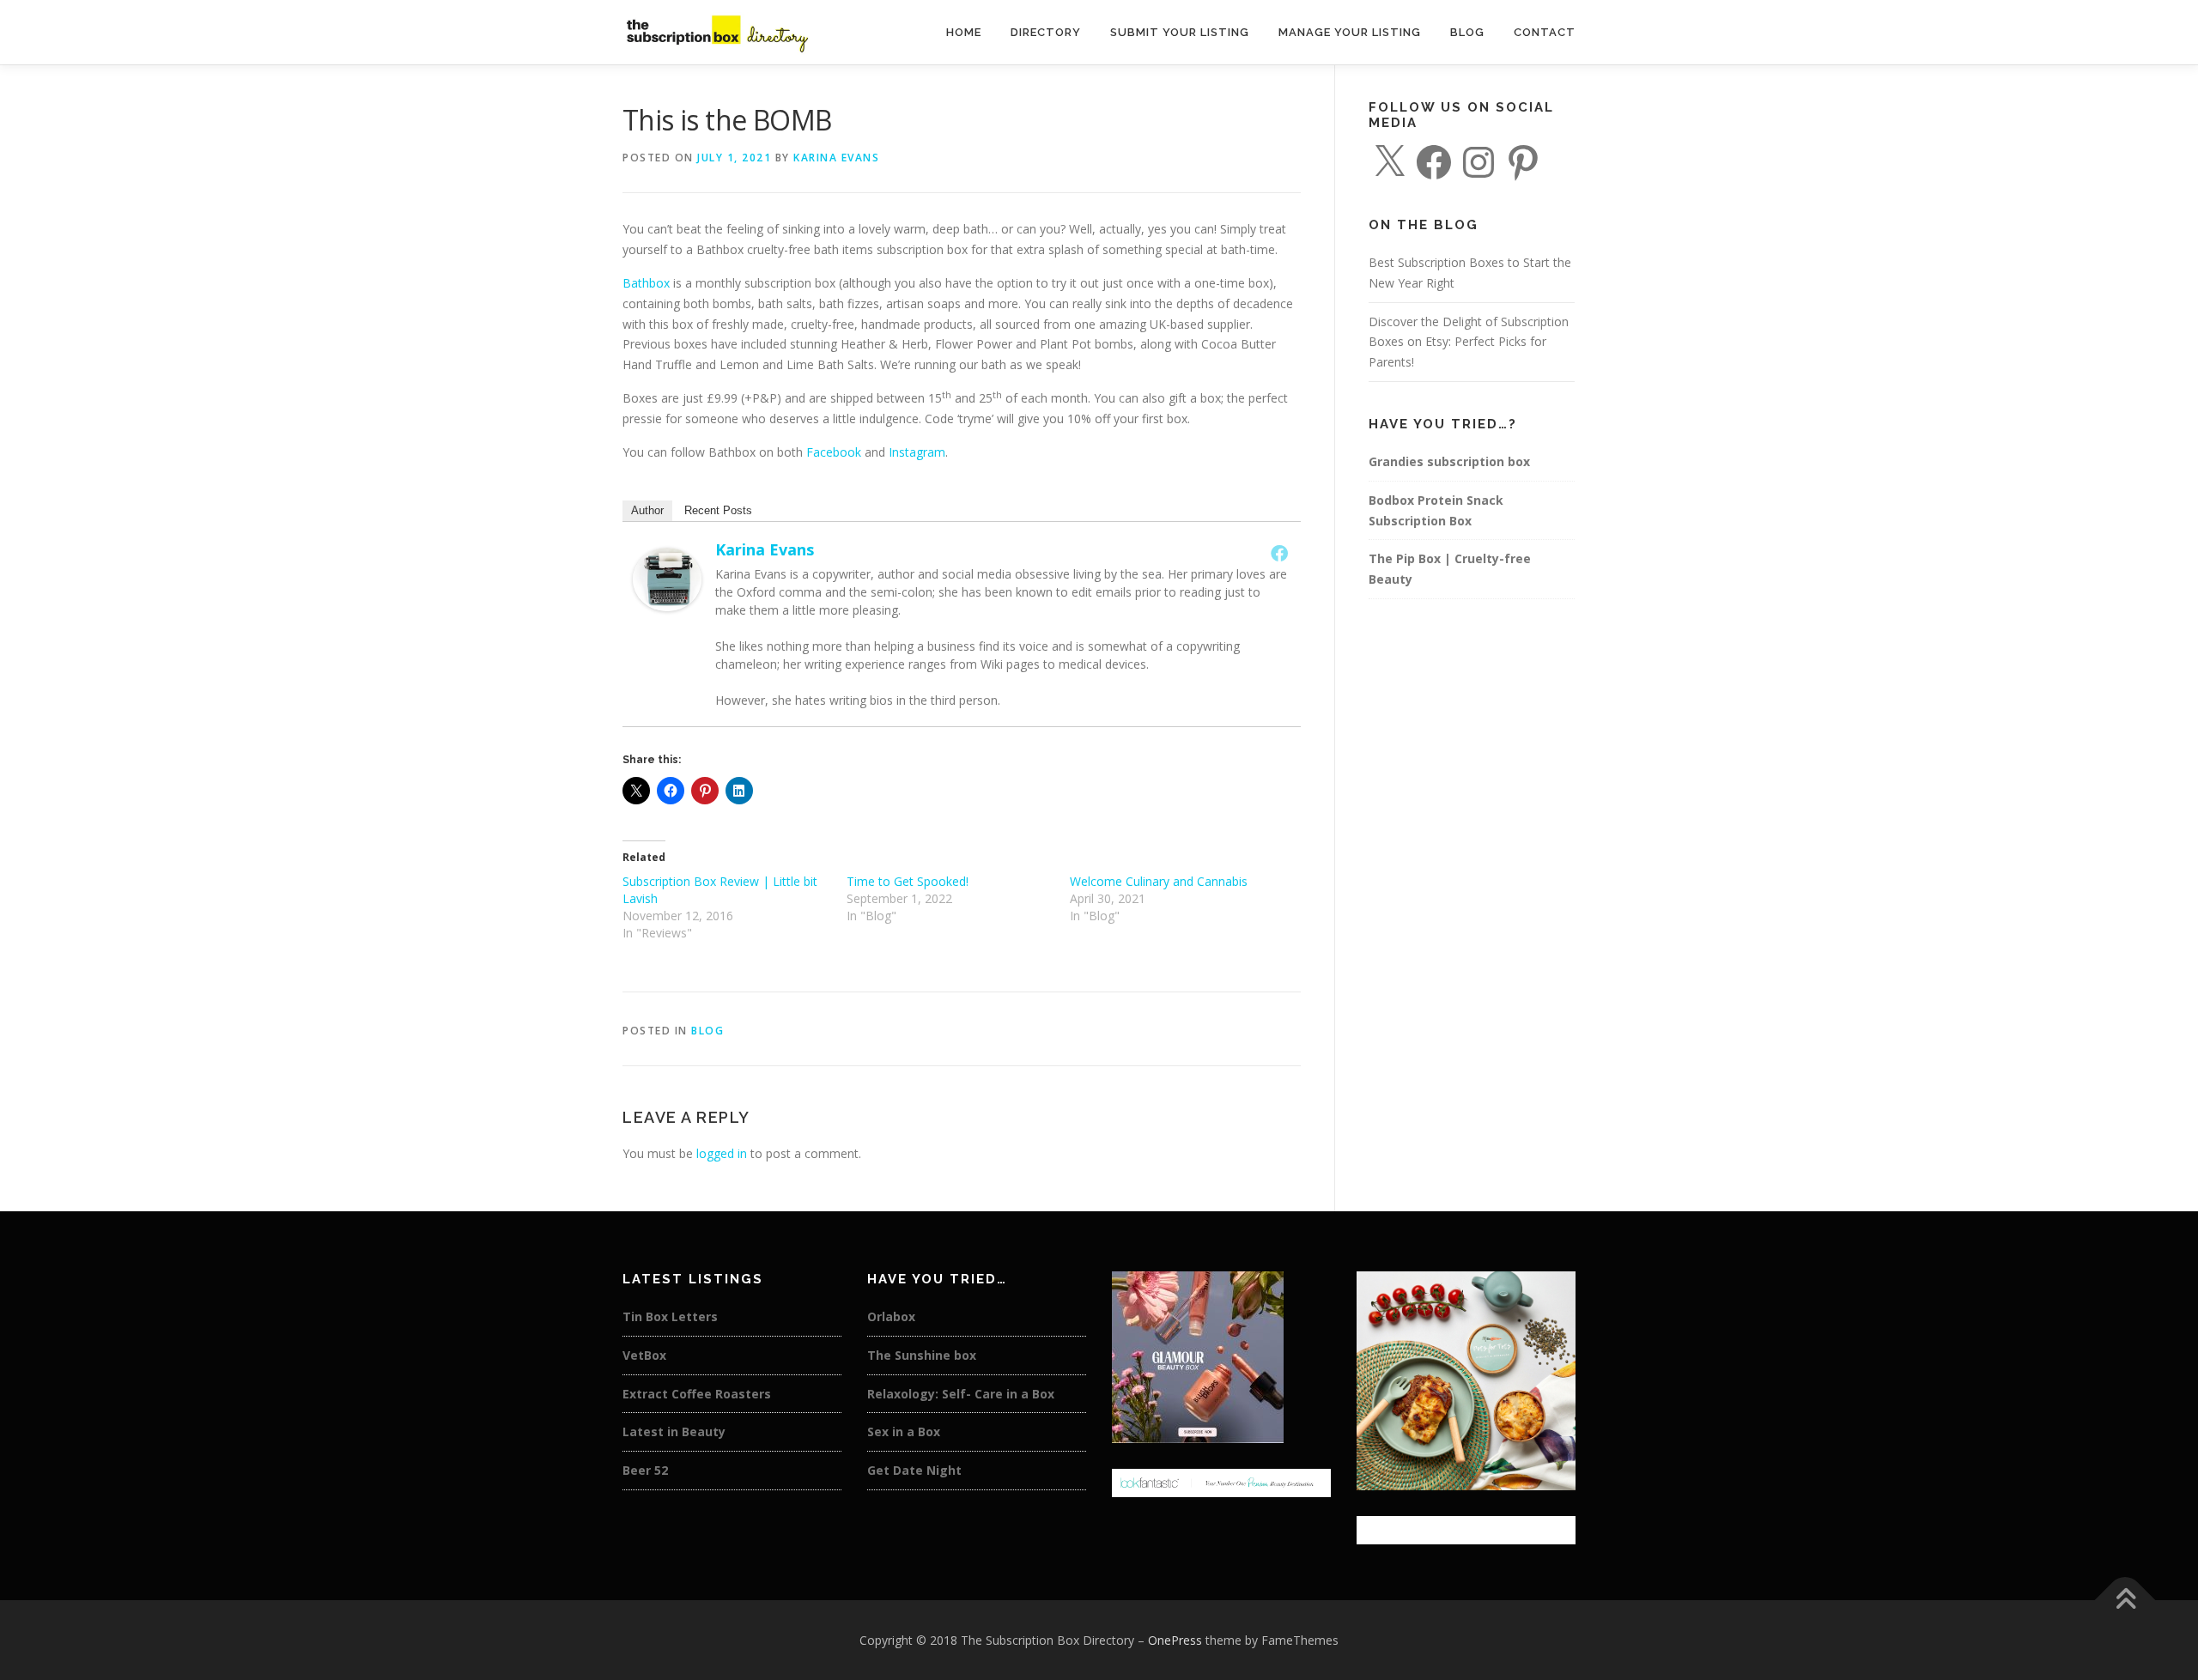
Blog (1467, 32)
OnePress (1175, 1640)
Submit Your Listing (1180, 32)
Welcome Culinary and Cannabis (1159, 881)
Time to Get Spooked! (908, 881)
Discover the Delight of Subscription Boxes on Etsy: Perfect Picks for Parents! (1469, 342)
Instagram (917, 452)
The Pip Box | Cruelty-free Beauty (1450, 569)
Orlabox (891, 1316)
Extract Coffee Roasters (697, 1394)
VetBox (644, 1355)
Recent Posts (718, 510)
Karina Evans (836, 158)
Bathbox (646, 283)
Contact (1545, 32)
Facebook (834, 452)
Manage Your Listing (1350, 32)
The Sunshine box (922, 1355)
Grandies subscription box (1449, 461)
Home (964, 32)
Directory (1046, 32)
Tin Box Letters (670, 1316)
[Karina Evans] (667, 578)
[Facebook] (1279, 553)
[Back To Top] (2125, 1600)
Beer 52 (645, 1470)
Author (647, 510)
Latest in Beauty (674, 1431)
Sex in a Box (904, 1431)
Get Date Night (914, 1470)
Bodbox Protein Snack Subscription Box (1436, 510)
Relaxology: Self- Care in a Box (961, 1394)
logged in (722, 1153)
